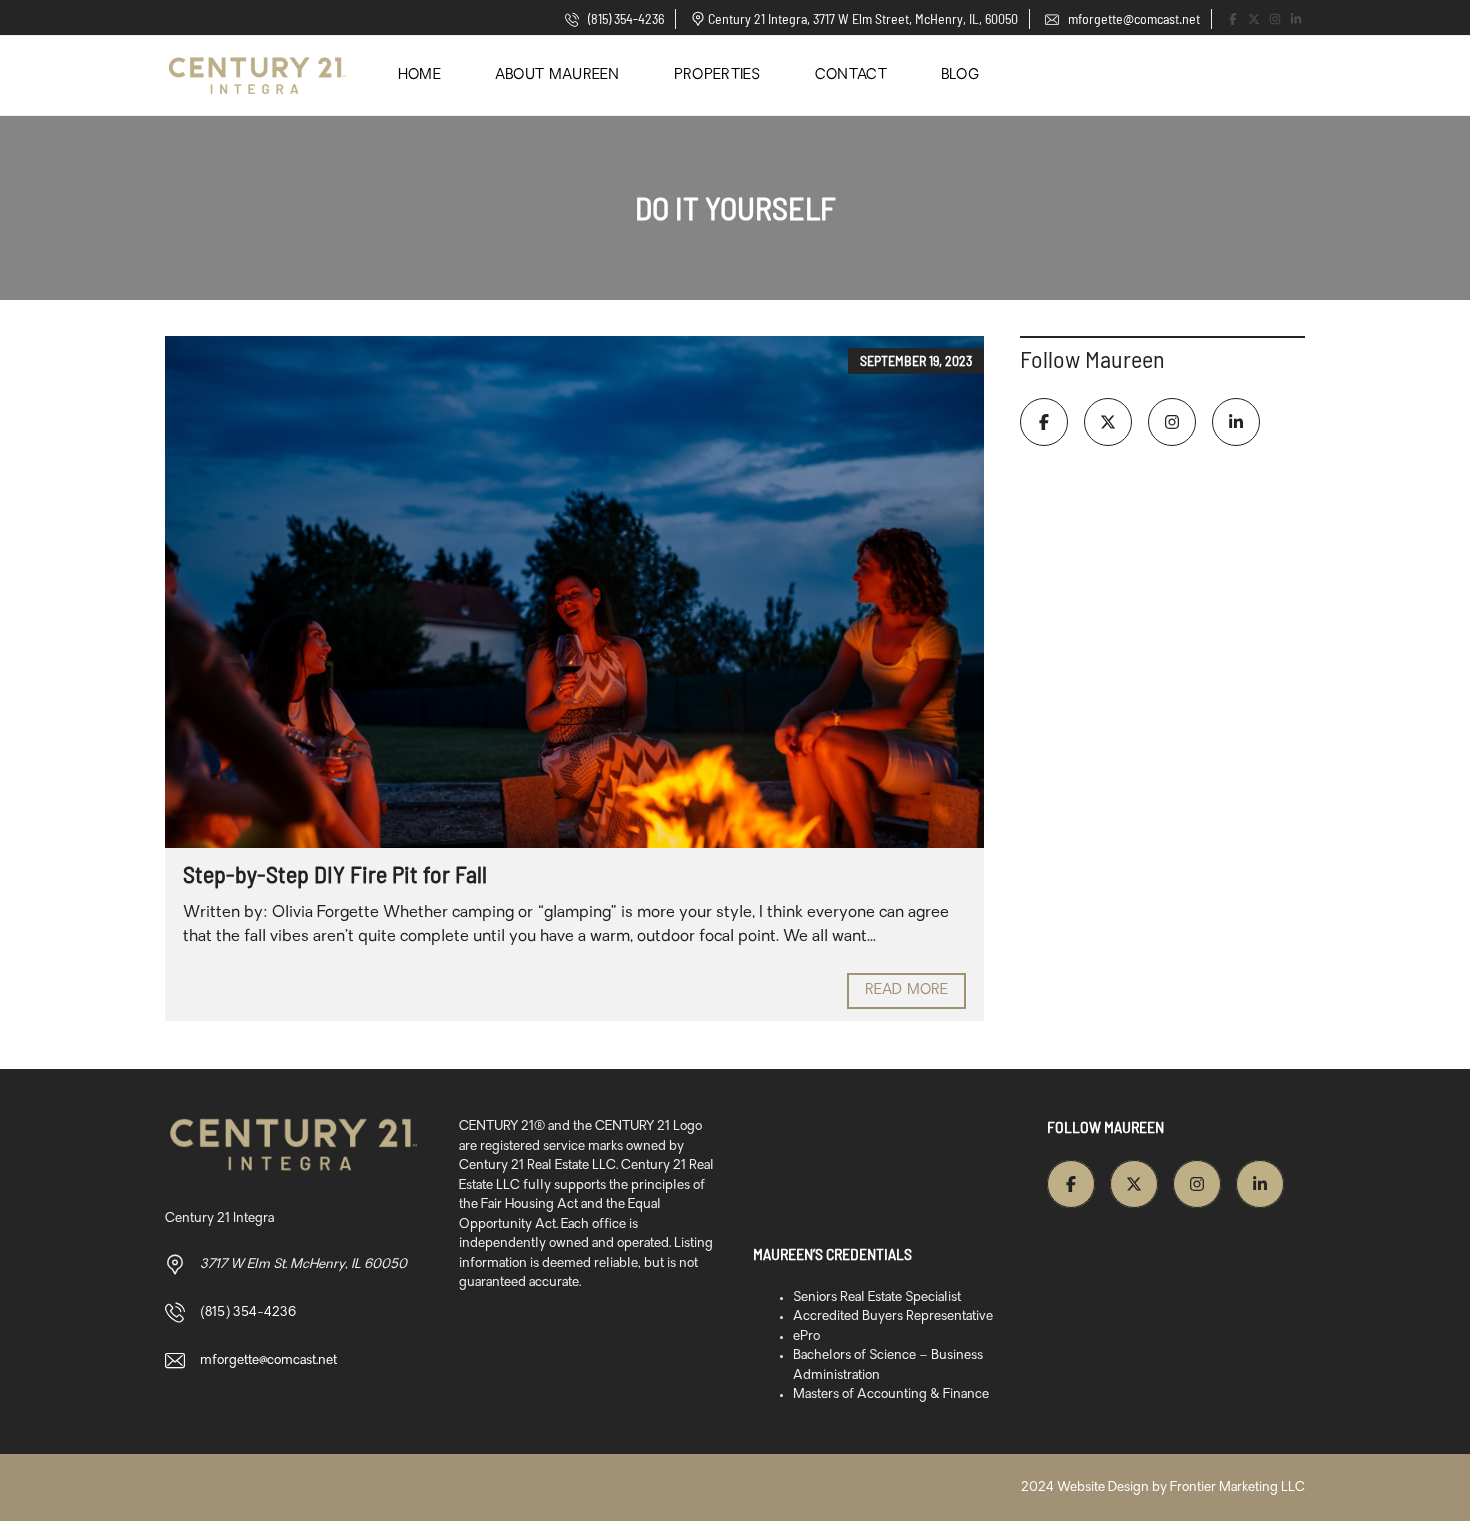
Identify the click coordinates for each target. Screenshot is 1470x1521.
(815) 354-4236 (624, 18)
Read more (906, 990)
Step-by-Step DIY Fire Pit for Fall (335, 873)
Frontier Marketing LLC (1237, 1487)
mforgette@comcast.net (1132, 18)
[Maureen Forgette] (257, 76)
